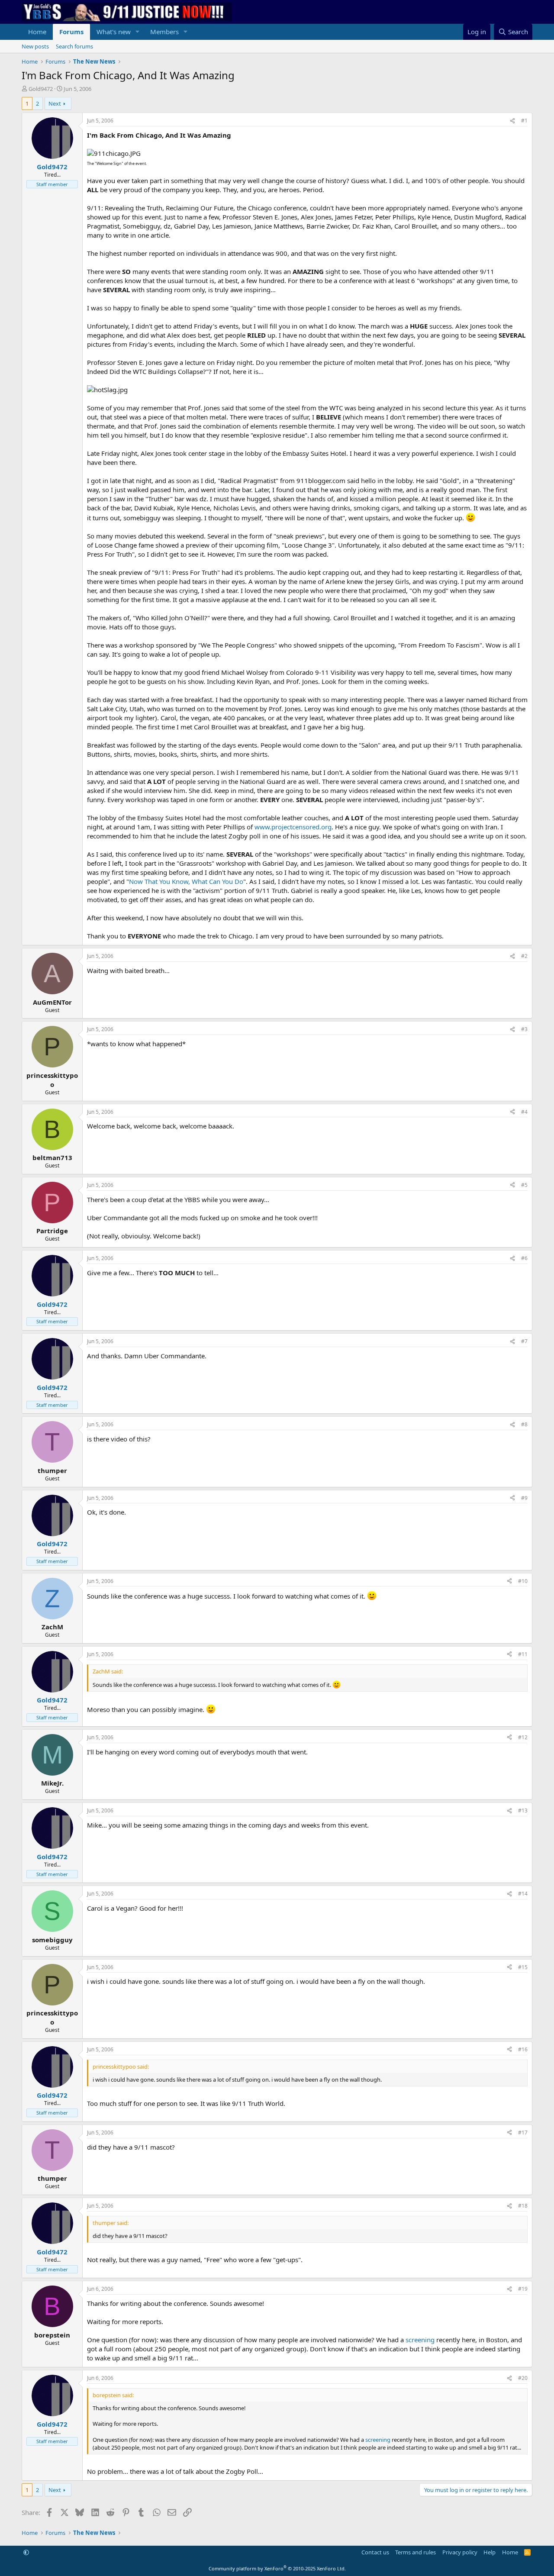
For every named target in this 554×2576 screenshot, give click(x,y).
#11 (523, 1654)
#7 (524, 1341)
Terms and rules (415, 2552)
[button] (138, 32)
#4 (524, 1112)
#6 (524, 1258)
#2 (524, 956)
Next (55, 103)
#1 (524, 121)
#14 (523, 1894)
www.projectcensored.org (293, 827)
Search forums (74, 46)
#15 (523, 1967)
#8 (524, 1424)
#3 (524, 1029)
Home (37, 32)
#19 (523, 2289)
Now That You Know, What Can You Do (186, 881)
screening (420, 2340)
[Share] (512, 121)
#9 (524, 1498)
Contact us (375, 2552)
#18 (523, 2206)
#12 (523, 1737)
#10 (523, 1581)
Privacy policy (460, 2552)
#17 (523, 2133)
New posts (35, 46)
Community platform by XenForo (277, 2568)
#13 (523, 1810)
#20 (523, 2378)
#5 (524, 1185)
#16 (523, 2049)
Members (164, 32)
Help (490, 2552)
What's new (114, 32)
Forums (71, 32)
